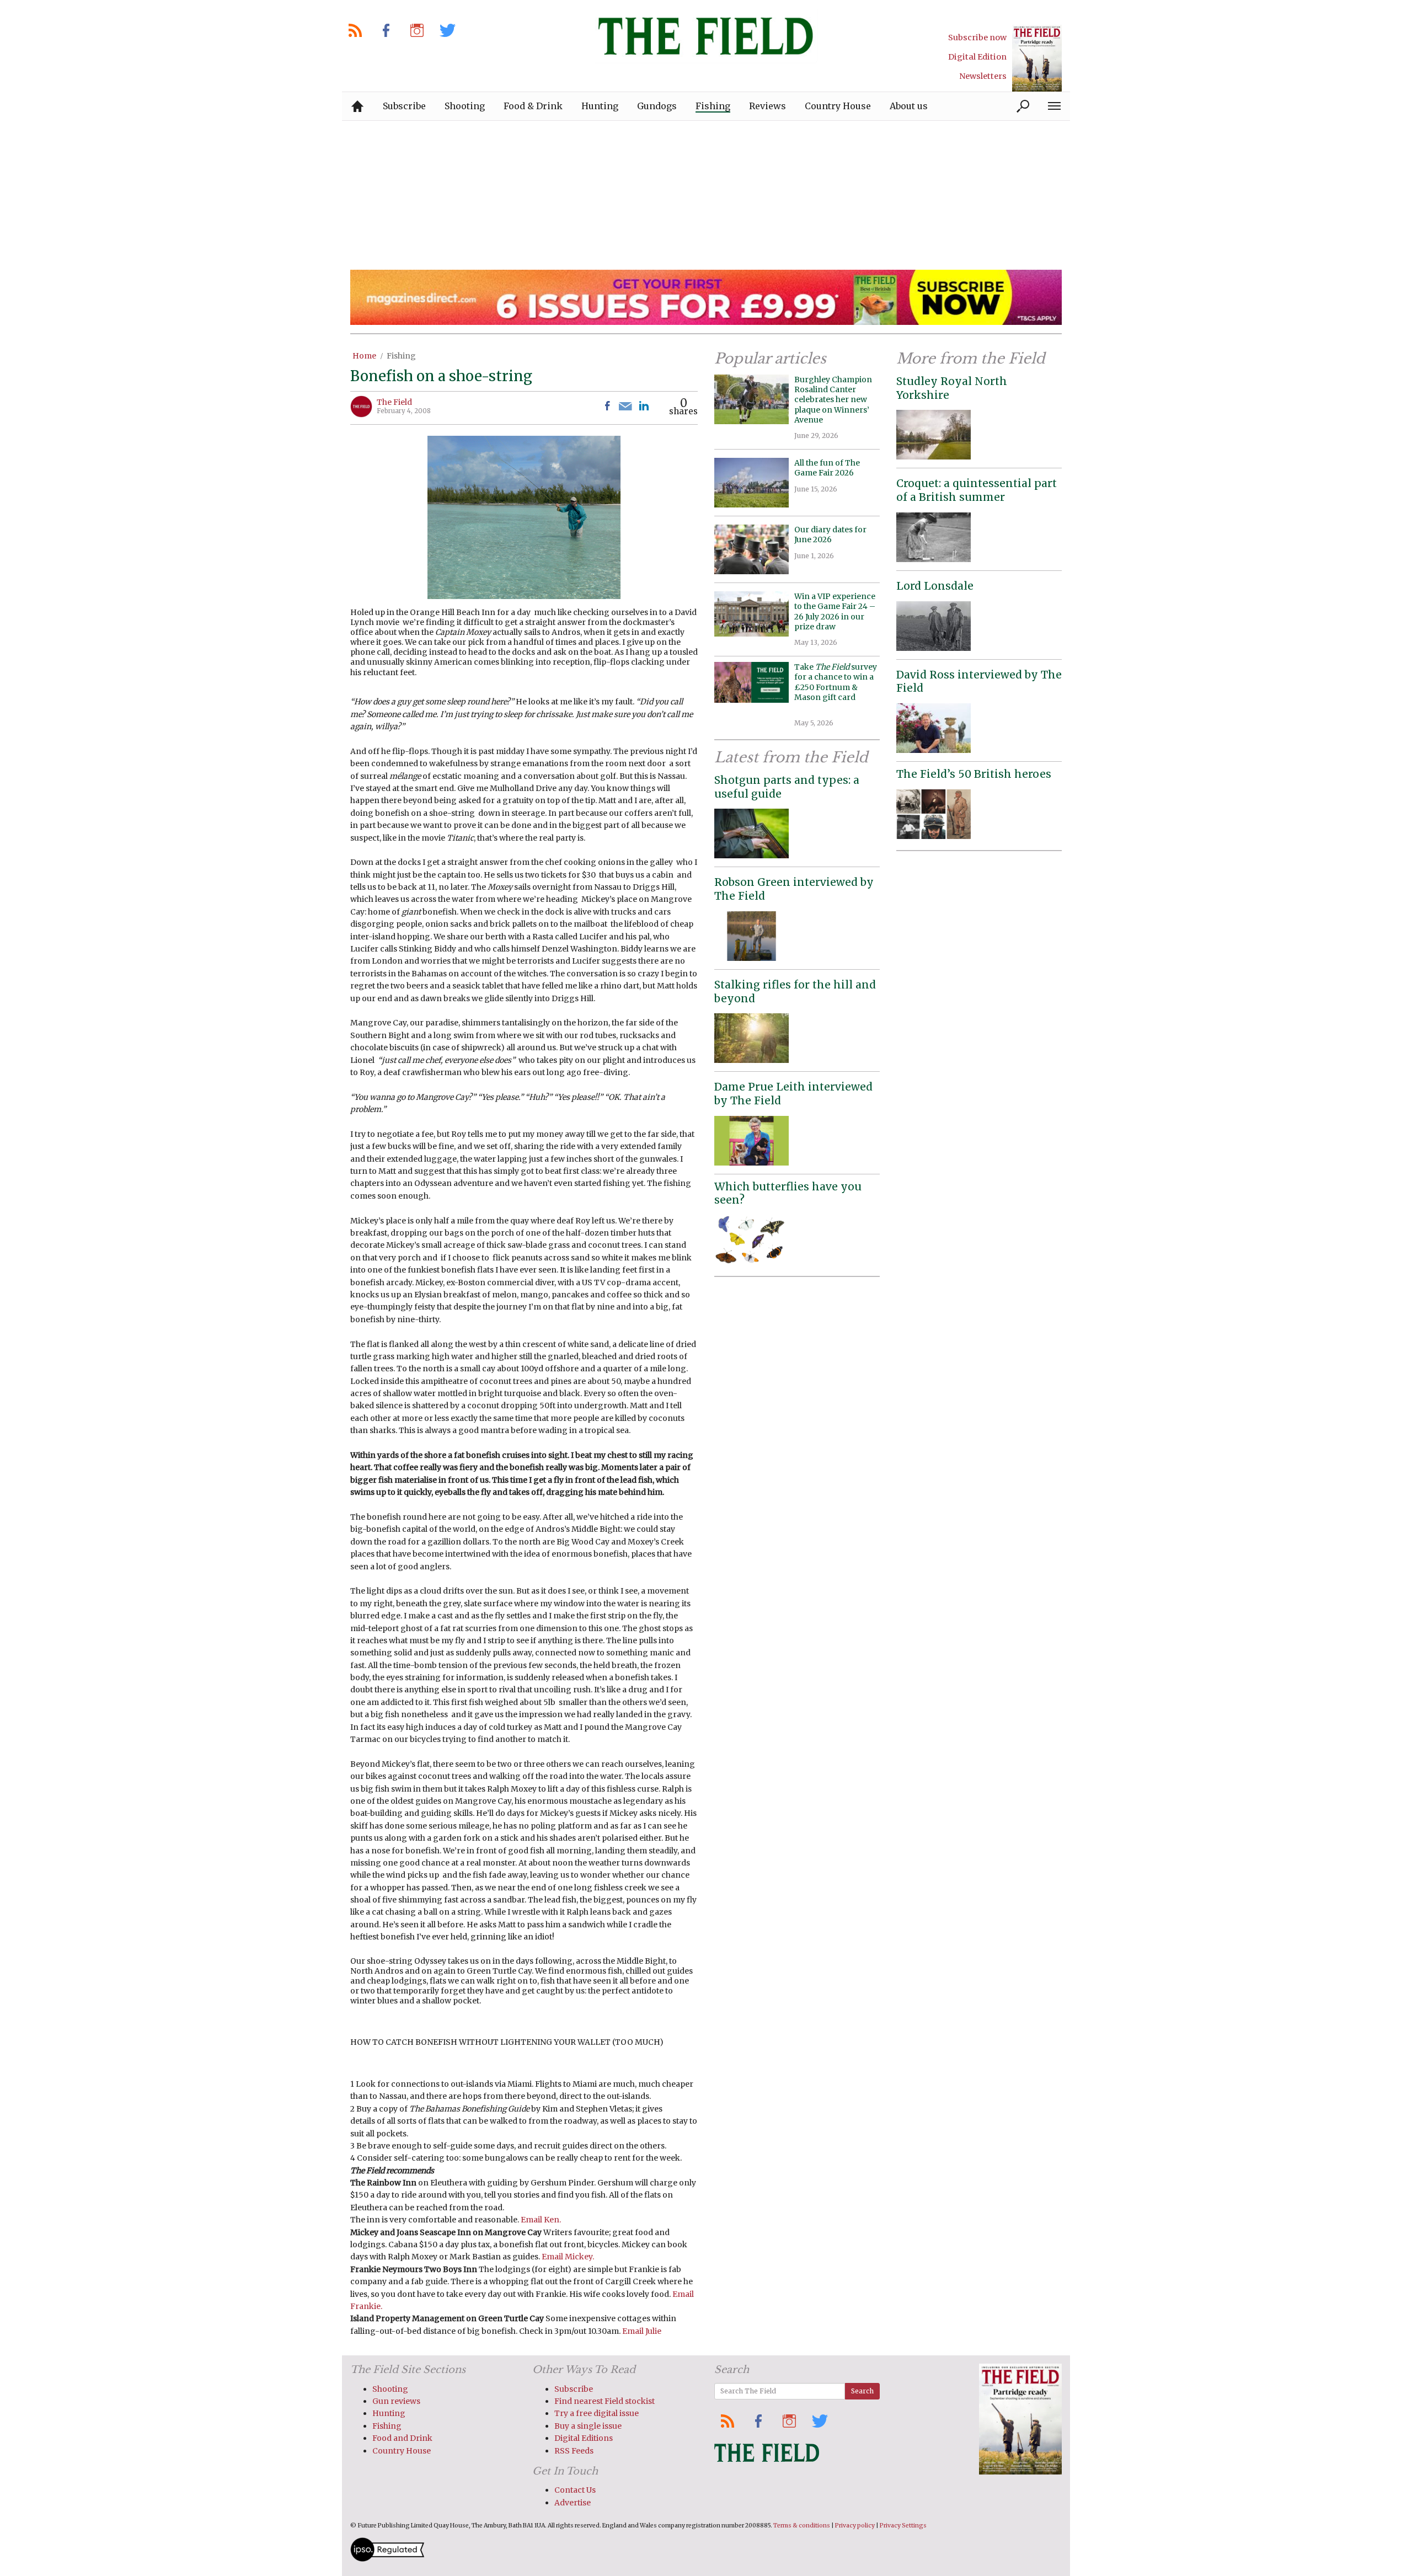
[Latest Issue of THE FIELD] (1037, 58)
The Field (394, 402)
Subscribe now (977, 38)
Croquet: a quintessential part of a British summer (977, 490)
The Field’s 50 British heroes (974, 774)
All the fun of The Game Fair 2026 (827, 468)
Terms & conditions (802, 2526)
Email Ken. (541, 2220)
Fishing (401, 356)
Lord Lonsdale (935, 586)
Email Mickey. (568, 2257)
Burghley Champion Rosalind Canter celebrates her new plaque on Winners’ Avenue (833, 400)
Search (862, 2391)
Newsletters (983, 76)
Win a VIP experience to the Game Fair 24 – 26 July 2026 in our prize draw (835, 611)
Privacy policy (855, 2526)
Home (364, 356)
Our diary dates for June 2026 (830, 535)
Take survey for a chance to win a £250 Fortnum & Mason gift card (836, 687)
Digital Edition (977, 57)
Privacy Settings (903, 2526)
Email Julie (642, 2331)
